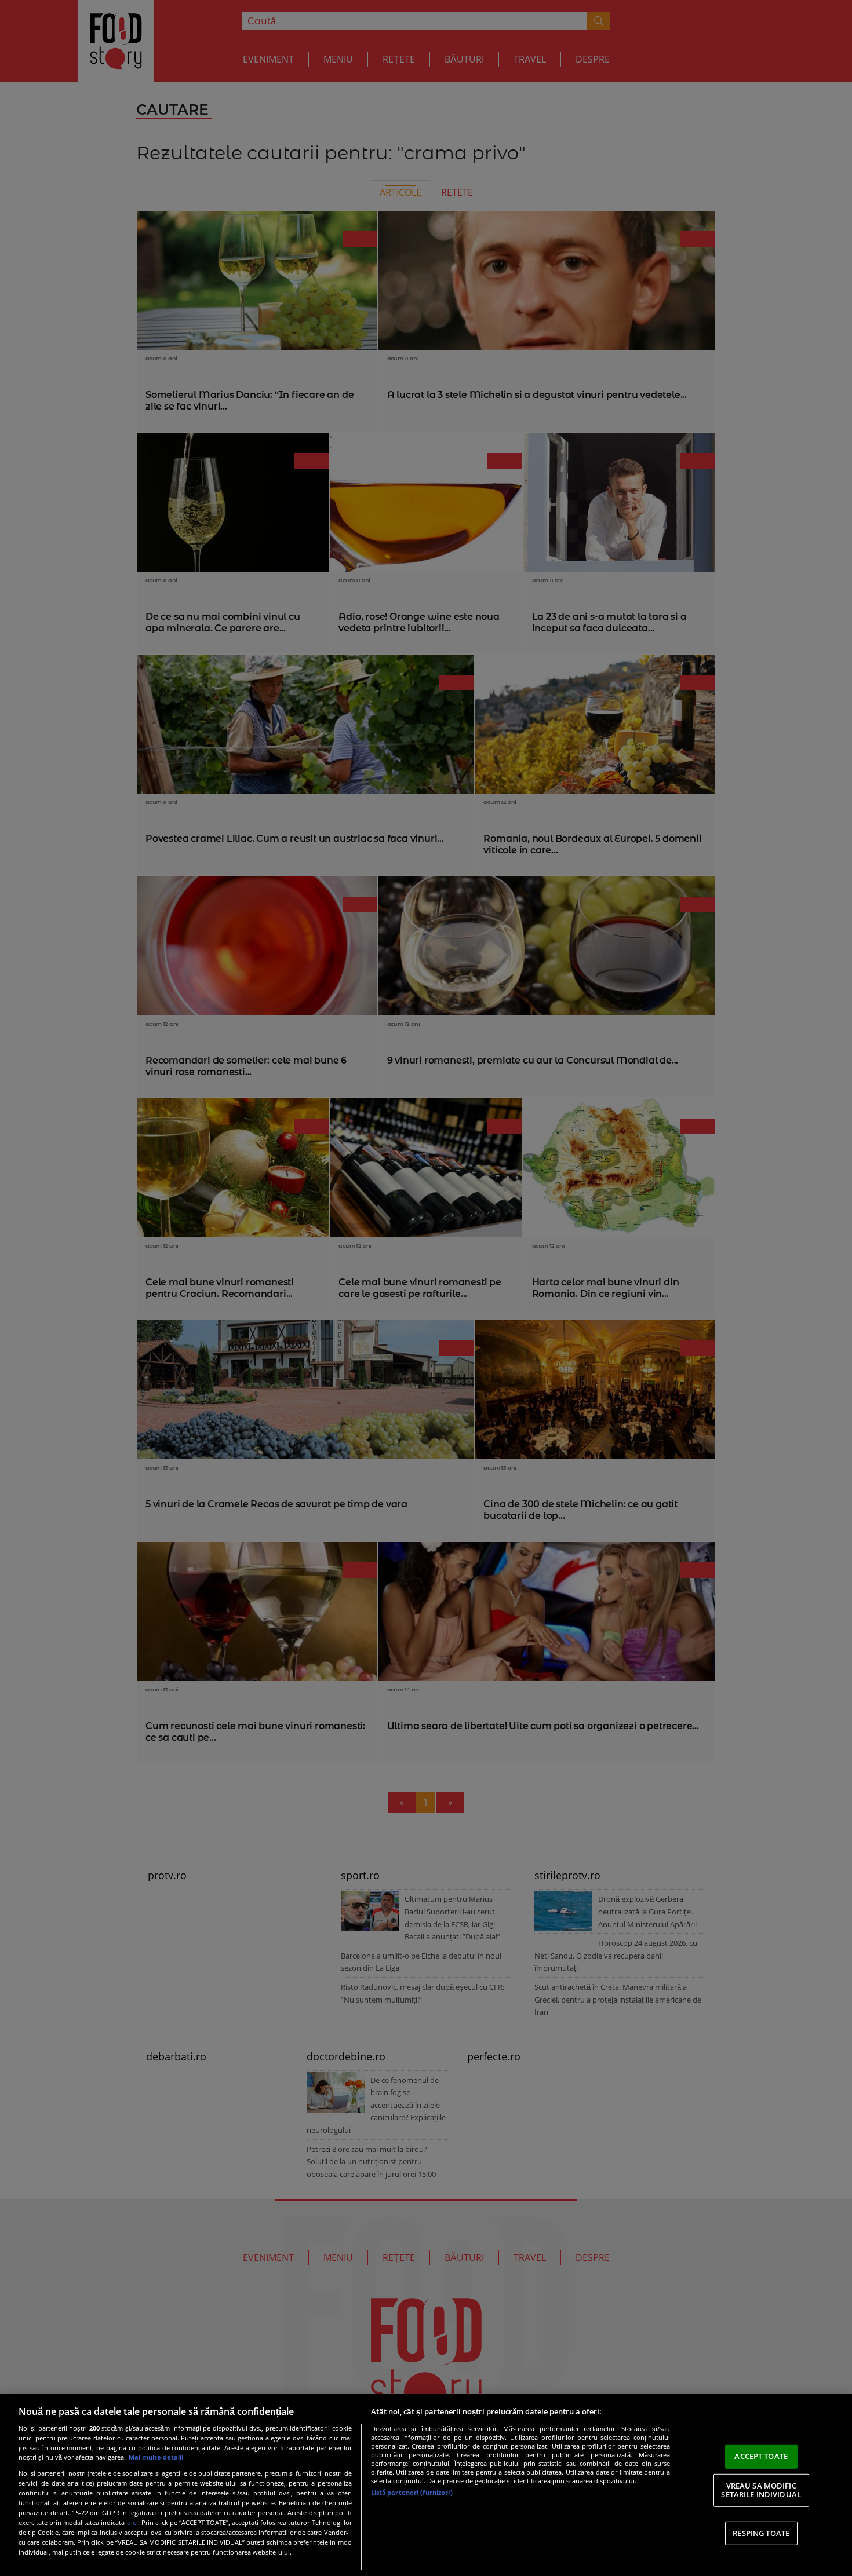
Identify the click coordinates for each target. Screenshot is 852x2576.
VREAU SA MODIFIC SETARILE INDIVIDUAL (761, 2490)
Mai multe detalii (156, 2457)
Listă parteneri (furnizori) (412, 2492)
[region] (426, 2485)
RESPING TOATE (761, 2533)
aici (132, 2522)
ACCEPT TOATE (761, 2456)
